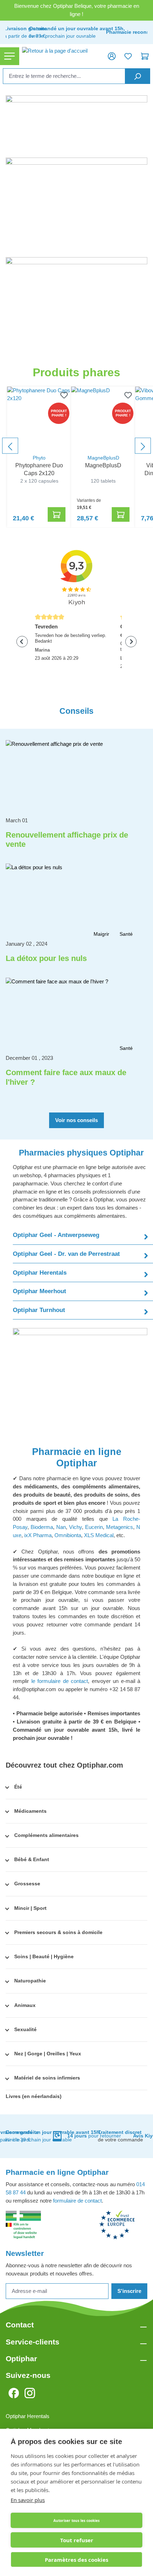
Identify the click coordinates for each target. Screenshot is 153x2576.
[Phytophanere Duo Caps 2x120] (39, 419)
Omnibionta (68, 1535)
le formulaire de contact (60, 1681)
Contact (20, 2325)
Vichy (75, 1527)
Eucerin (94, 1527)
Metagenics (120, 1527)
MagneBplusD (103, 458)
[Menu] (10, 56)
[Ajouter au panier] (57, 514)
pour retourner (94, 2136)
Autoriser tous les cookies (76, 2521)
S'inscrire (129, 2291)
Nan (61, 1527)
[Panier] (145, 56)
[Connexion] (112, 56)
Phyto (39, 458)
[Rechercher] (138, 76)
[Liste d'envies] (128, 56)
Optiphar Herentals (28, 2416)
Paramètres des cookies (76, 2560)
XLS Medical (99, 1535)
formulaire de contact (77, 2201)
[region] (76, 446)
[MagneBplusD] (103, 419)
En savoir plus (28, 2500)
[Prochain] (143, 446)
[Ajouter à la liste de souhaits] (63, 395)
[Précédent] (10, 446)
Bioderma (42, 1527)
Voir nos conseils (76, 1120)
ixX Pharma (38, 1535)
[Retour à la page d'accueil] (61, 56)
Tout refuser (77, 2540)
